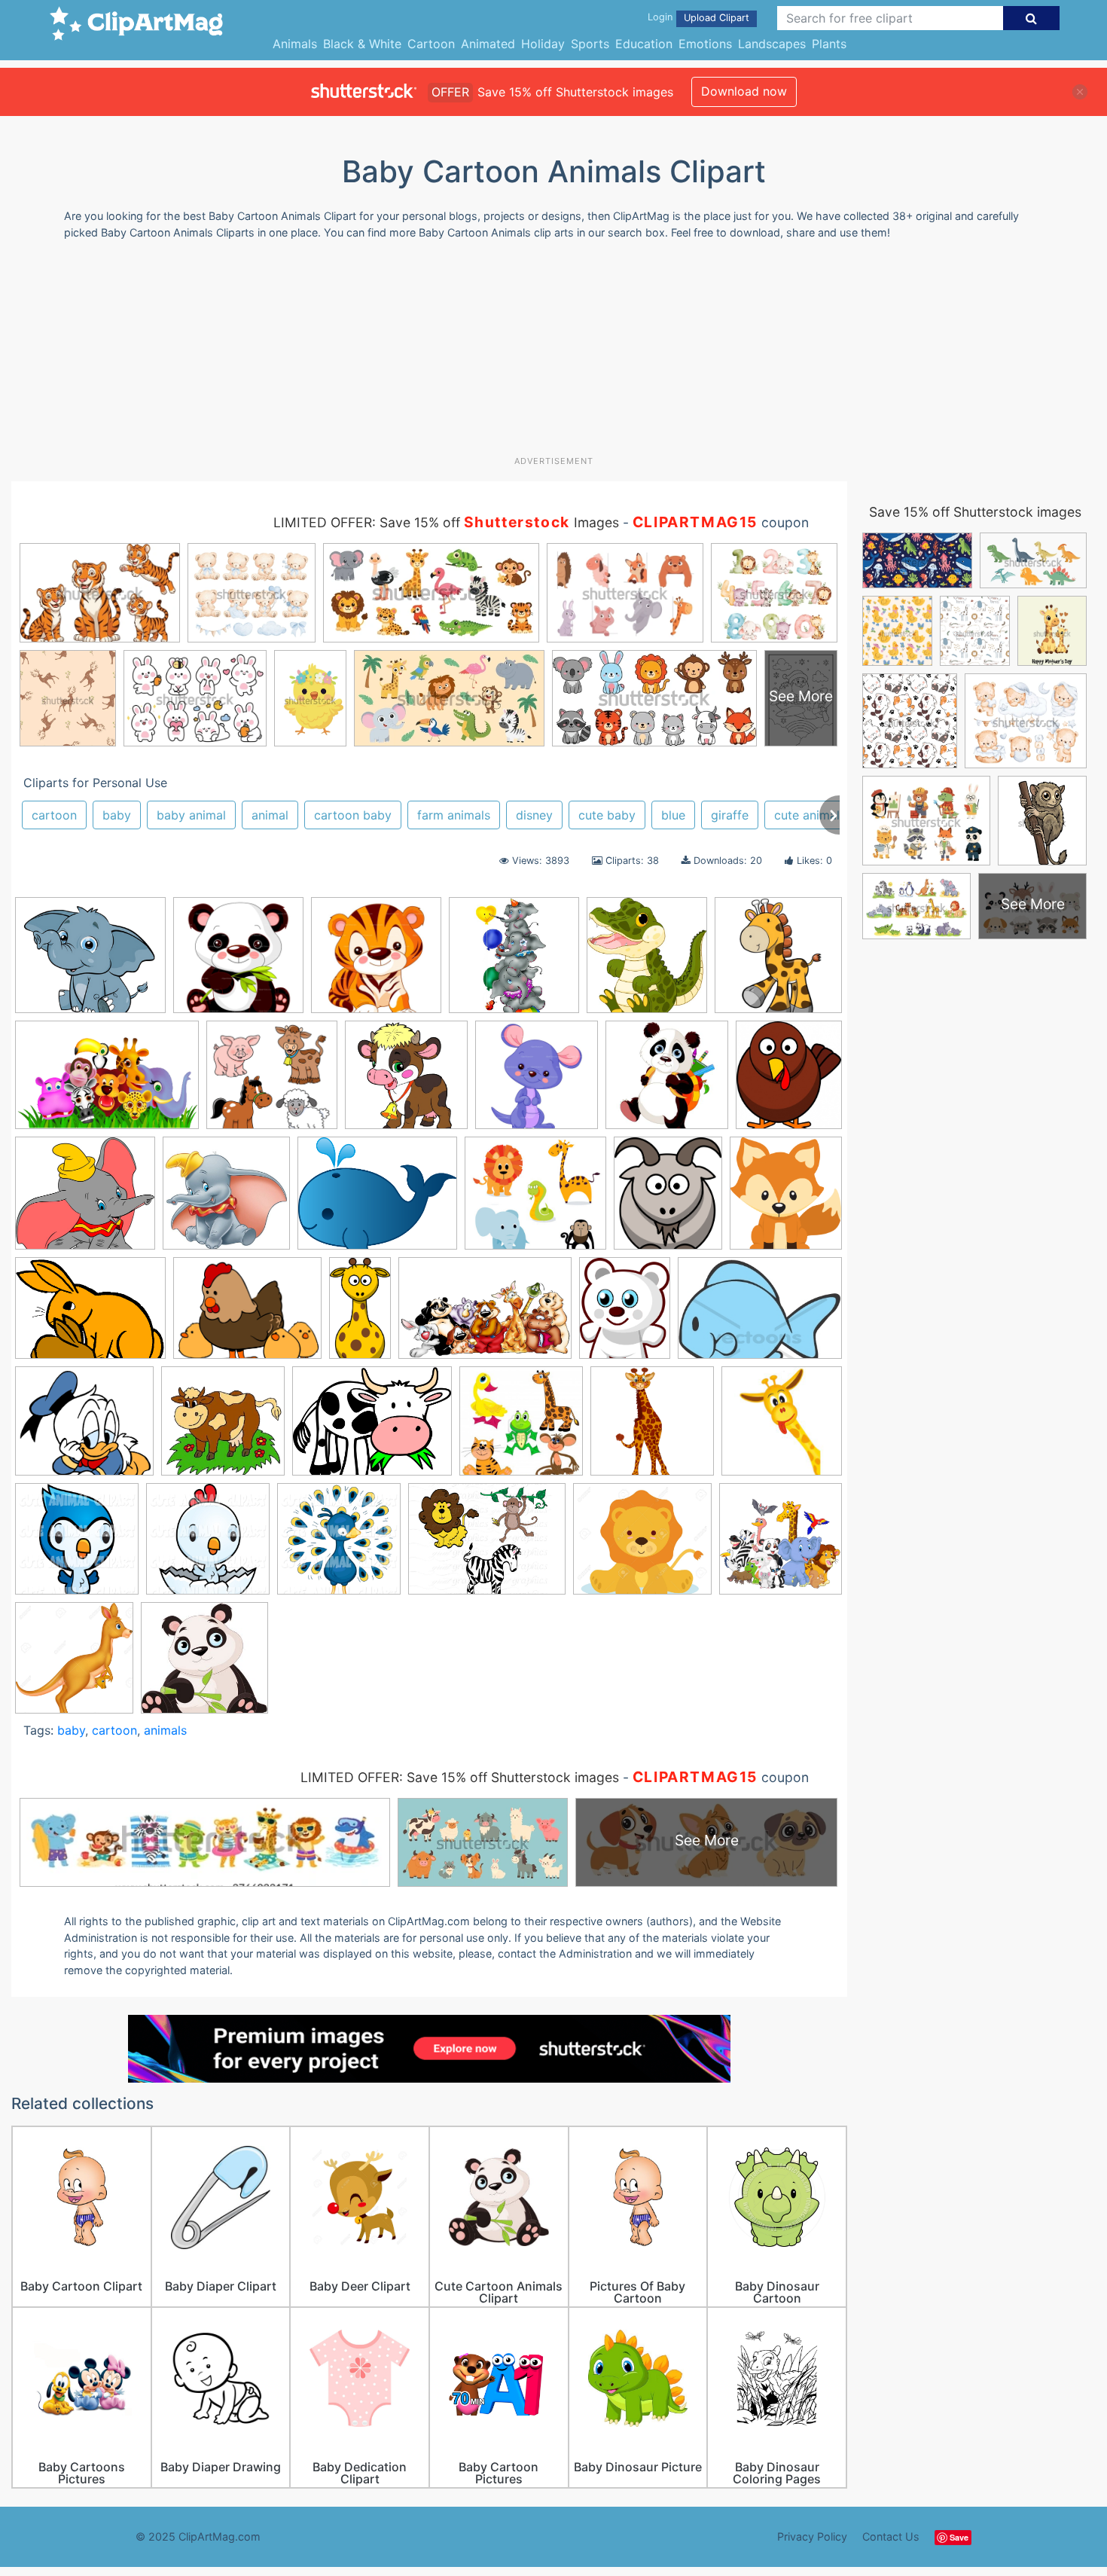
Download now (744, 91)
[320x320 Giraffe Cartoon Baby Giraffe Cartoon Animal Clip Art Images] (782, 1427)
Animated (488, 44)
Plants (829, 44)
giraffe (730, 815)
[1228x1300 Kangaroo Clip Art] (74, 1665)
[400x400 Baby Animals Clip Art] (778, 961)
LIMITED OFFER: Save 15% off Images (446, 522)
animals (165, 1730)
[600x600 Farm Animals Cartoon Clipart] (406, 1082)
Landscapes (772, 44)
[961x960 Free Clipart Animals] (521, 1428)
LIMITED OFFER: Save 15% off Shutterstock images (460, 1777)
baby (117, 815)
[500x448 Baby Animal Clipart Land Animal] (535, 1200)
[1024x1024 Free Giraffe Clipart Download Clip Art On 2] (652, 1428)
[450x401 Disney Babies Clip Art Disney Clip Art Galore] (84, 1428)
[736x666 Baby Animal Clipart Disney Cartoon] (85, 1200)
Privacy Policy (812, 2536)
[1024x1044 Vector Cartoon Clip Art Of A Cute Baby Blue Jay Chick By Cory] (77, 1546)
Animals (295, 44)
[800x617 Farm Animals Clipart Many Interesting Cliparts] (372, 1428)
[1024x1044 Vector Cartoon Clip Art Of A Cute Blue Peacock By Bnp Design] (339, 1546)
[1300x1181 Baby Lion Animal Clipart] (642, 1546)
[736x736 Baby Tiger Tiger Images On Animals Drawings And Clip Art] (376, 962)
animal (270, 815)
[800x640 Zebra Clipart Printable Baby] (487, 1546)
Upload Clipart (717, 18)
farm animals (454, 815)
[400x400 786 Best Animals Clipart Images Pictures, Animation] (667, 1082)
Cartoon (431, 44)
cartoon (54, 815)
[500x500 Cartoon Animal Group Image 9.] (781, 1544)
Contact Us (891, 2536)
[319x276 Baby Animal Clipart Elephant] (90, 962)
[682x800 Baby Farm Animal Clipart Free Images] (668, 1200)
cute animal (807, 815)
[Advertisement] (553, 353)
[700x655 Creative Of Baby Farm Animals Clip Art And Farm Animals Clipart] (272, 1082)
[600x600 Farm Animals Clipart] (223, 1428)
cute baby (607, 815)
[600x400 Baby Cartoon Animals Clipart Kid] (107, 1082)
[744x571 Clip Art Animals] (90, 1315)
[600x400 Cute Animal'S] (485, 1315)
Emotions (705, 44)
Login (660, 17)
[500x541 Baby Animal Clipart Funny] (647, 962)
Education (644, 44)
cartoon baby (353, 815)
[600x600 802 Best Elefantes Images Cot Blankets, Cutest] (514, 962)
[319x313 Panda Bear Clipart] (204, 1665)
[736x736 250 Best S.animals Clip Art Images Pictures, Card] (537, 1082)
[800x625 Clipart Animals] (247, 1315)
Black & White (362, 44)
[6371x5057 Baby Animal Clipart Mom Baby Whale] (377, 1200)
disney (534, 815)
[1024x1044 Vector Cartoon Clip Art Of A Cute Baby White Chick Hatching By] (208, 1546)
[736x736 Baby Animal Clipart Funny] (238, 962)
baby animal (191, 815)
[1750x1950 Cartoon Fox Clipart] (786, 1199)
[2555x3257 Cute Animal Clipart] (625, 1315)
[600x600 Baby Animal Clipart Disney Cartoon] (226, 1200)
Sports (590, 44)
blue (673, 815)
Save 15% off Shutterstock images (975, 512)
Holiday (543, 44)
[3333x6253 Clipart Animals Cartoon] (360, 1314)
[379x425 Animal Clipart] (789, 1080)
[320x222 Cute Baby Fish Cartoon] (760, 1314)
